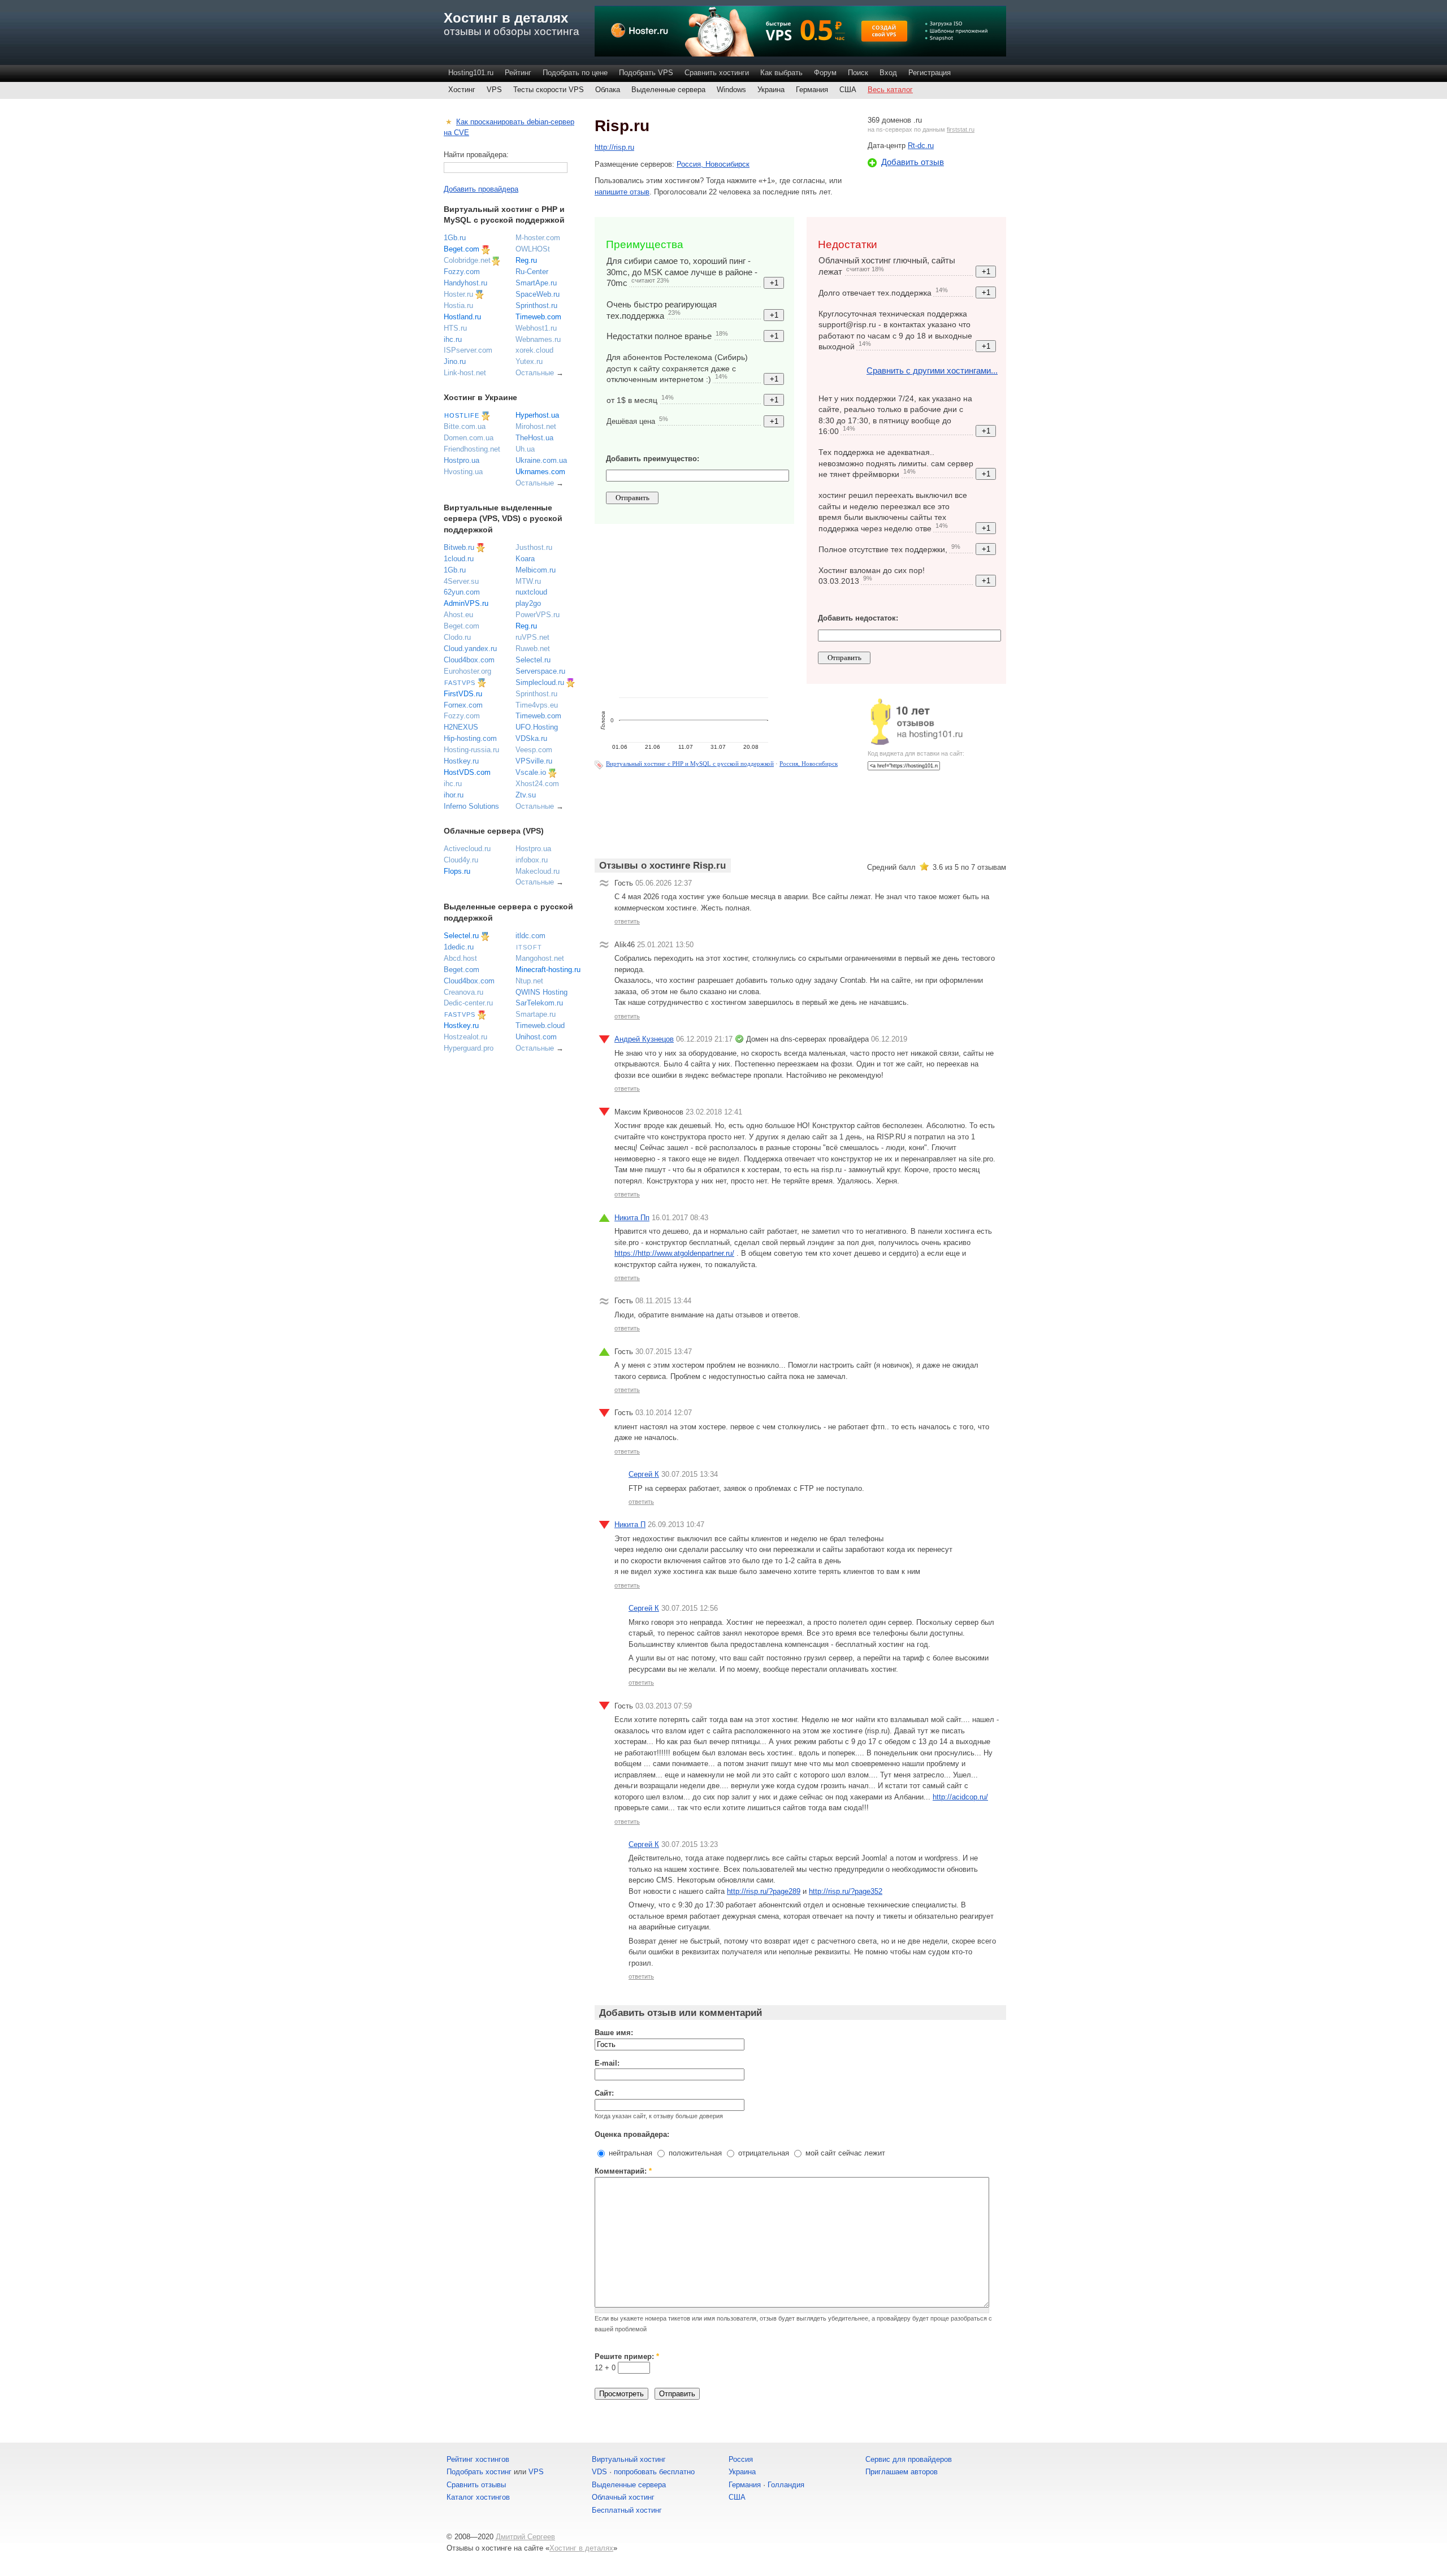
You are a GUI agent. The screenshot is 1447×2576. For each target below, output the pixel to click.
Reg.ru (526, 260)
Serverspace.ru (540, 671)
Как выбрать (781, 73)
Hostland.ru (462, 317)
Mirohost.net (536, 426)
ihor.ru (454, 795)
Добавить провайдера (481, 189)
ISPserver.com (468, 350)
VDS (599, 2472)
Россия (741, 2459)
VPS (494, 90)
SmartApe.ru (536, 283)
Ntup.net (529, 981)
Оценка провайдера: (632, 2134)
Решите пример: (627, 2356)
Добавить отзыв (913, 162)
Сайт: (604, 2093)
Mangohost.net (540, 958)
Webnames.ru (538, 339)
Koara (525, 559)
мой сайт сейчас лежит (844, 2153)
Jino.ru (455, 361)
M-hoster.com (538, 238)
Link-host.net (465, 373)
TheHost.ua (534, 438)
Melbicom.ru (536, 570)
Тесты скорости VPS (549, 90)
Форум (825, 73)
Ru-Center (532, 272)
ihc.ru (453, 339)
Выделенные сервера (668, 90)
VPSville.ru (534, 761)
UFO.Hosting (537, 727)
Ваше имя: (614, 2033)
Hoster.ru (458, 294)
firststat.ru (961, 129)
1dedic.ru (459, 947)
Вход (888, 73)
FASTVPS (460, 683)
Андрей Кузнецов (644, 1039)
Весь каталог (890, 90)
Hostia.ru (458, 305)
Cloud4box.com (469, 660)
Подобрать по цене (575, 73)
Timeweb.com (538, 317)
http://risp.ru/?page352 (846, 1891)
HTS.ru (455, 328)
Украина (771, 90)
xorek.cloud (534, 350)
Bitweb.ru (459, 547)
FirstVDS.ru (463, 694)
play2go (528, 603)
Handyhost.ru (465, 283)
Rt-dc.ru (921, 146)
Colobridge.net (467, 260)
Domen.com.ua (469, 438)
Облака (608, 90)
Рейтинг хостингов (478, 2459)
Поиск (858, 73)
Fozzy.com (462, 272)
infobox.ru (532, 860)
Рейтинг (518, 73)
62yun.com (462, 592)
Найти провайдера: (476, 155)
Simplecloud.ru (540, 682)
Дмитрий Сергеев (525, 2537)
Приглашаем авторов (902, 2472)
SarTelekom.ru (539, 1003)
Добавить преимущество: (653, 459)
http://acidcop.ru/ (960, 1797)
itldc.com (530, 936)
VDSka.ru (531, 738)
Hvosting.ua (463, 472)
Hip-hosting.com (470, 738)
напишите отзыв (622, 192)
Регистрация (930, 73)
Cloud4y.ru (461, 860)
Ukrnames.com (540, 472)
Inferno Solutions (471, 806)
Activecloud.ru (467, 849)
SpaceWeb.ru (538, 294)
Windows (731, 90)
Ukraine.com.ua (541, 460)
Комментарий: (623, 2171)
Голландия (786, 2485)
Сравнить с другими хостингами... (932, 370)
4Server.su (461, 581)
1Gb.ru (455, 238)
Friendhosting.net (472, 449)
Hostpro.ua (462, 460)
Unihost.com (536, 1037)
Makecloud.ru (538, 871)
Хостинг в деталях (506, 18)
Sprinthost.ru (536, 305)
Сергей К (644, 1474)
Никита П (630, 1525)
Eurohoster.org (467, 671)
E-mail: (607, 2063)
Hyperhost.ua (537, 415)
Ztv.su (526, 795)
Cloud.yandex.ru (470, 649)
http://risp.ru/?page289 (764, 1891)
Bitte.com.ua (465, 426)
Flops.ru (457, 871)
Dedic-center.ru (468, 1003)
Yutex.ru (529, 361)
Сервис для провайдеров (909, 2459)
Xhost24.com (537, 784)
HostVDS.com (467, 772)
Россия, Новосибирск (713, 164)
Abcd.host (460, 958)
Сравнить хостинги (717, 73)
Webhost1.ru (536, 328)
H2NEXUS (461, 727)
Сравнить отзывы (476, 2485)
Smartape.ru (536, 1014)
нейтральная (629, 2153)
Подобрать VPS (646, 73)
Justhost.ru (534, 547)
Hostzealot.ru (465, 1037)
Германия (812, 90)
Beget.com (462, 249)
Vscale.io (531, 772)
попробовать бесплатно (654, 2472)
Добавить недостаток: (858, 618)
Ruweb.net (533, 649)
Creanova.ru (463, 992)
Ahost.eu (458, 615)
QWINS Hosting (541, 992)
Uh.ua (525, 449)
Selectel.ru (533, 660)
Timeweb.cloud (540, 1025)
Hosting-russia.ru (471, 750)
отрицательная (763, 2153)
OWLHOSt (533, 249)
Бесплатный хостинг (627, 2510)
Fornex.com (463, 705)
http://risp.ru (614, 147)
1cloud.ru (459, 559)
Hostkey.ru (461, 761)
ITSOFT (529, 947)
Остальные (535, 373)
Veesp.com (534, 750)
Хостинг (462, 90)
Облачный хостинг (623, 2497)
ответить (627, 921)
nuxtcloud (531, 592)
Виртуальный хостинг (629, 2459)
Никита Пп (632, 1218)
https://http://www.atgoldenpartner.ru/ (674, 1253)
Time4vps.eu (537, 705)
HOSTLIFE (462, 415)
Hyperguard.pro (469, 1048)
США (848, 90)
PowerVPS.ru (538, 615)
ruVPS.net (532, 637)
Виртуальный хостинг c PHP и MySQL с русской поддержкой (690, 764)
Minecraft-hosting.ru (548, 970)
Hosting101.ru (471, 73)
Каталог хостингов (478, 2497)
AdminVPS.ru (466, 603)
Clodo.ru (457, 637)
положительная (694, 2153)
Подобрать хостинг (479, 2472)
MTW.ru (528, 581)
